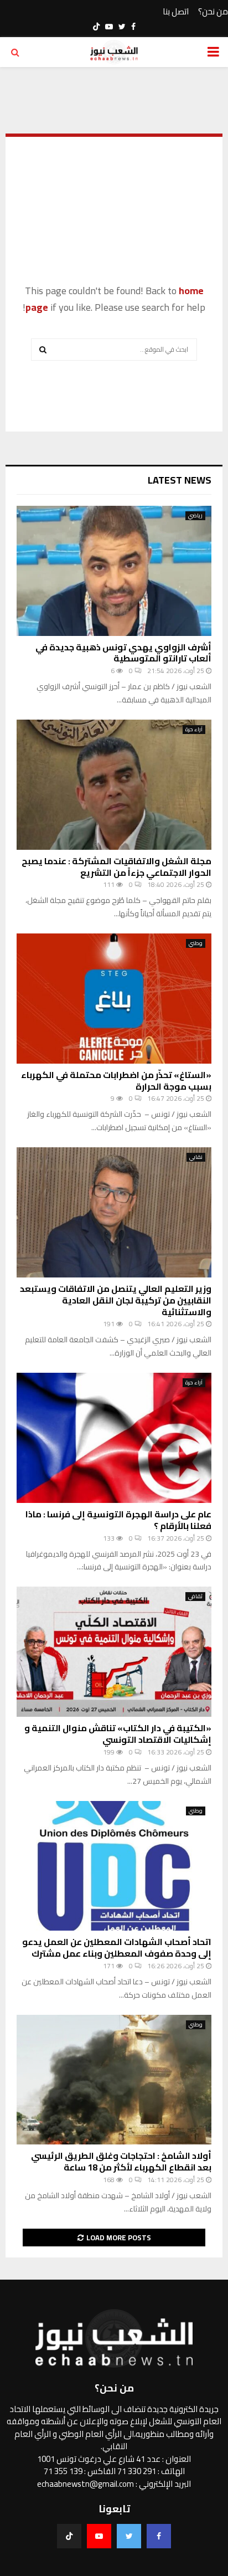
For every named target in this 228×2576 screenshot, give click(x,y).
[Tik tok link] (96, 27)
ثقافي (195, 1597)
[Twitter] (129, 2536)
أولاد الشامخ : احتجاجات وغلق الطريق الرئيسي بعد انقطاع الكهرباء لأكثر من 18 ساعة (121, 2161)
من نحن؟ (213, 12)
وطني (196, 943)
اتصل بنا (176, 12)
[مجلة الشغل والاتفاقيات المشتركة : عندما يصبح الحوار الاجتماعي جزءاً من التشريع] (114, 785)
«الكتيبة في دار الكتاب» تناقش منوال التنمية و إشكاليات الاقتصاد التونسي (118, 1734)
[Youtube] (99, 2536)
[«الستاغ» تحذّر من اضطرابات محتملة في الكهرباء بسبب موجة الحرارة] (114, 999)
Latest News (180, 480)
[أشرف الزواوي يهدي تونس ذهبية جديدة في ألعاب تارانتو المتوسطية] (114, 571)
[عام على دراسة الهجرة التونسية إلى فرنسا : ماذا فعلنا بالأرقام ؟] (114, 1438)
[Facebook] (159, 2536)
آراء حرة (194, 730)
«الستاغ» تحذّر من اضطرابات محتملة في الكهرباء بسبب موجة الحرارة (116, 1081)
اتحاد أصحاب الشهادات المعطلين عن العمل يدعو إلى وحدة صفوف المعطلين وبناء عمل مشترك (117, 1948)
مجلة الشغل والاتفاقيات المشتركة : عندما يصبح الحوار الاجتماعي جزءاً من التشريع (116, 867)
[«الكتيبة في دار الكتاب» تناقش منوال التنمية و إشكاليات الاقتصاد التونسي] (114, 1652)
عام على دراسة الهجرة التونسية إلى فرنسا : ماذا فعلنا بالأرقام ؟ (118, 1520)
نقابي (196, 1157)
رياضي (195, 516)
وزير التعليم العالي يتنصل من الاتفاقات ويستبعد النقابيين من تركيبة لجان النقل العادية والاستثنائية (116, 1300)
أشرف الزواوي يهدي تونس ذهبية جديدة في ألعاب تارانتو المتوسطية (123, 653)
